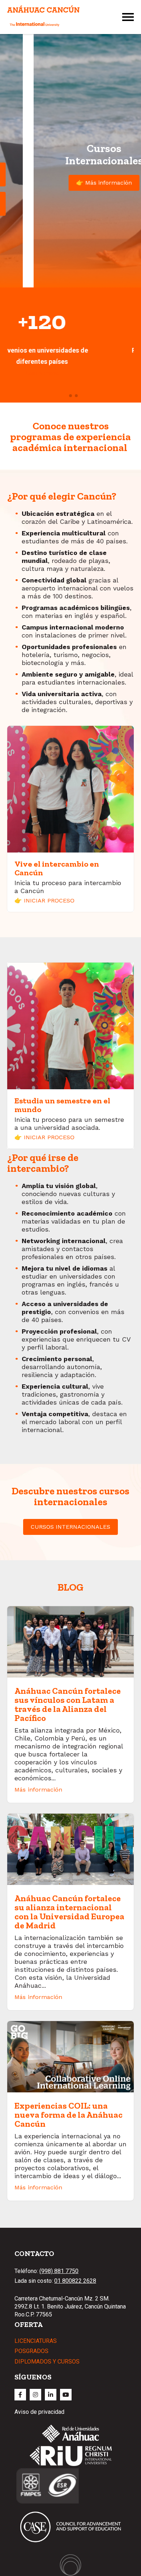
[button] (65, 396)
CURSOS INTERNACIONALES (70, 1527)
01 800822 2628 (75, 2281)
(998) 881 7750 (59, 2271)
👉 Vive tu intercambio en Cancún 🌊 (71, 174)
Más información (38, 1790)
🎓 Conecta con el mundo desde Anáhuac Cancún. (71, 204)
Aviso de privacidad (39, 2412)
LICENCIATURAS (36, 2341)
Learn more (71, 361)
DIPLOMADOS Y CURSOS (47, 2362)
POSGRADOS (31, 2351)
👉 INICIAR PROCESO (44, 900)
